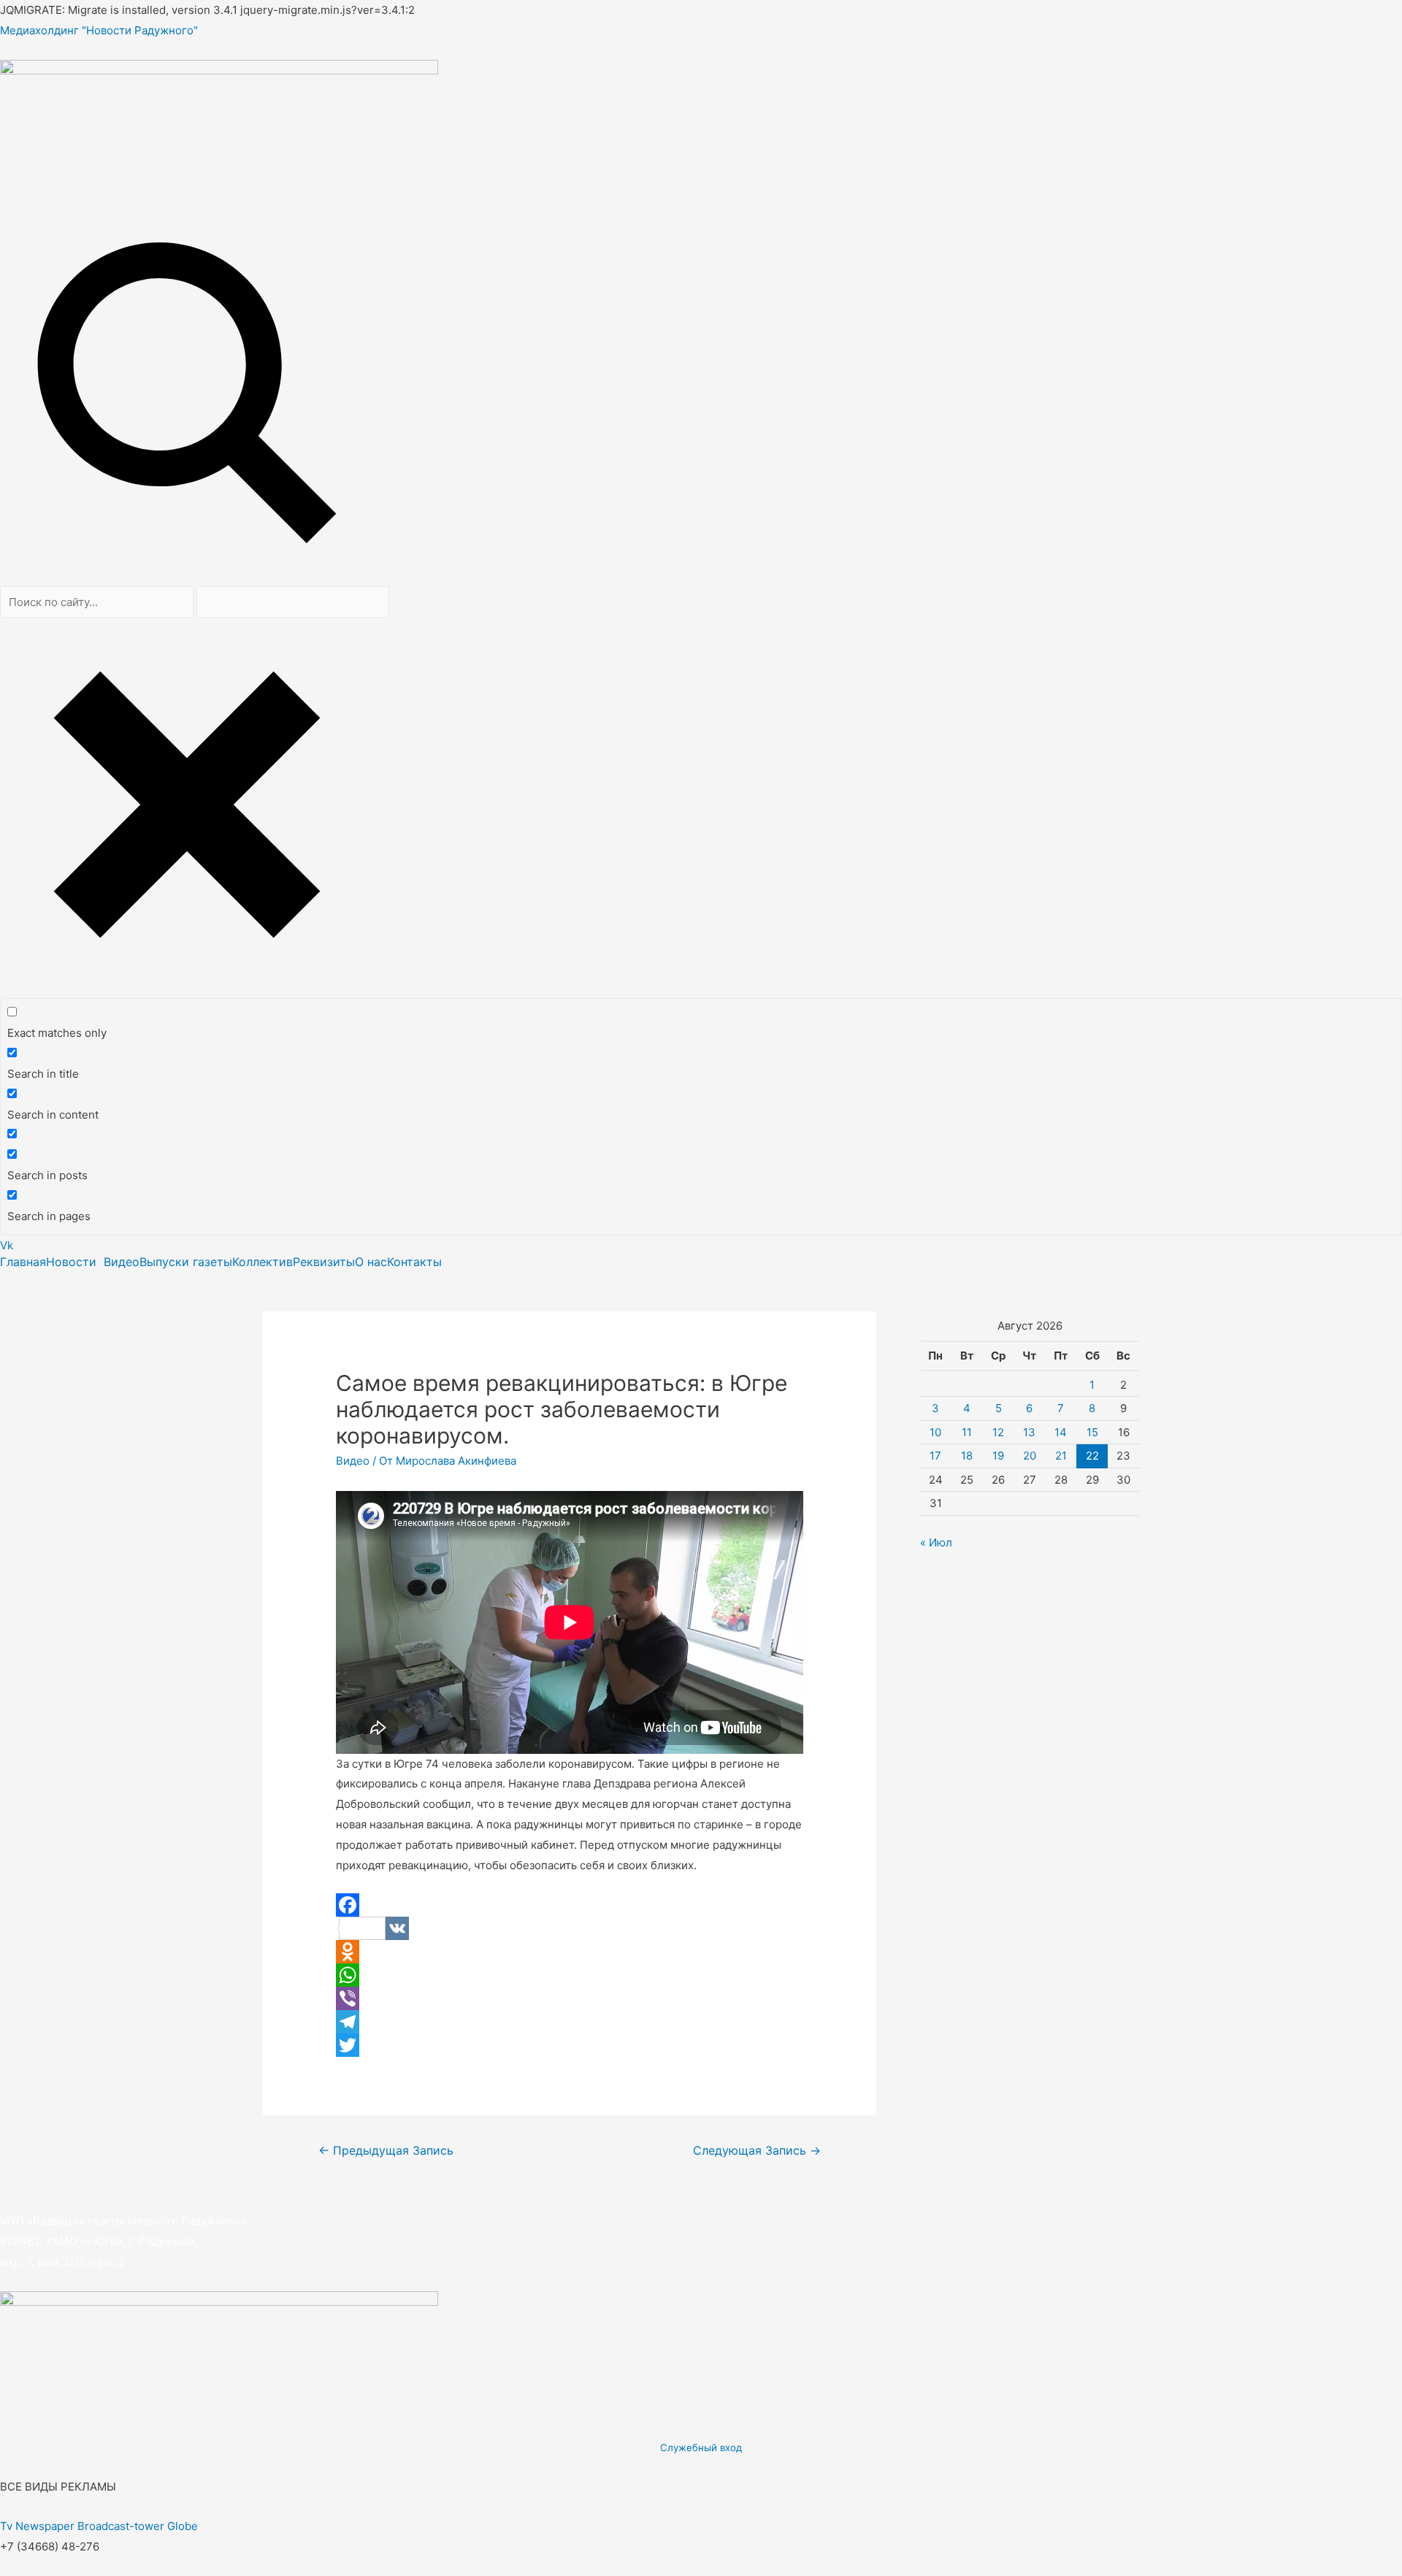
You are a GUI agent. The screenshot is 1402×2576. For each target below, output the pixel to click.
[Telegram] (570, 2022)
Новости (71, 1262)
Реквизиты (324, 1262)
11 (967, 1432)
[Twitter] (570, 2045)
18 (967, 1456)
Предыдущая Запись (386, 2151)
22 (1092, 1456)
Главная (23, 1262)
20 (1030, 1456)
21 (1061, 1456)
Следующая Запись (757, 2151)
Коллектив (263, 1262)
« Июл (936, 1542)
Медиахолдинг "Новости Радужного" (99, 30)
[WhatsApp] (570, 1975)
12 (998, 1432)
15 (1092, 1432)
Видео (122, 1262)
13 (1029, 1432)
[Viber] (570, 1998)
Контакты (414, 1262)
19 (998, 1456)
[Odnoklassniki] (570, 1952)
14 (1061, 1432)
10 (935, 1432)
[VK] (570, 1928)
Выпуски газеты (186, 1262)
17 (935, 1456)
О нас (371, 1262)
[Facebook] (570, 1905)
